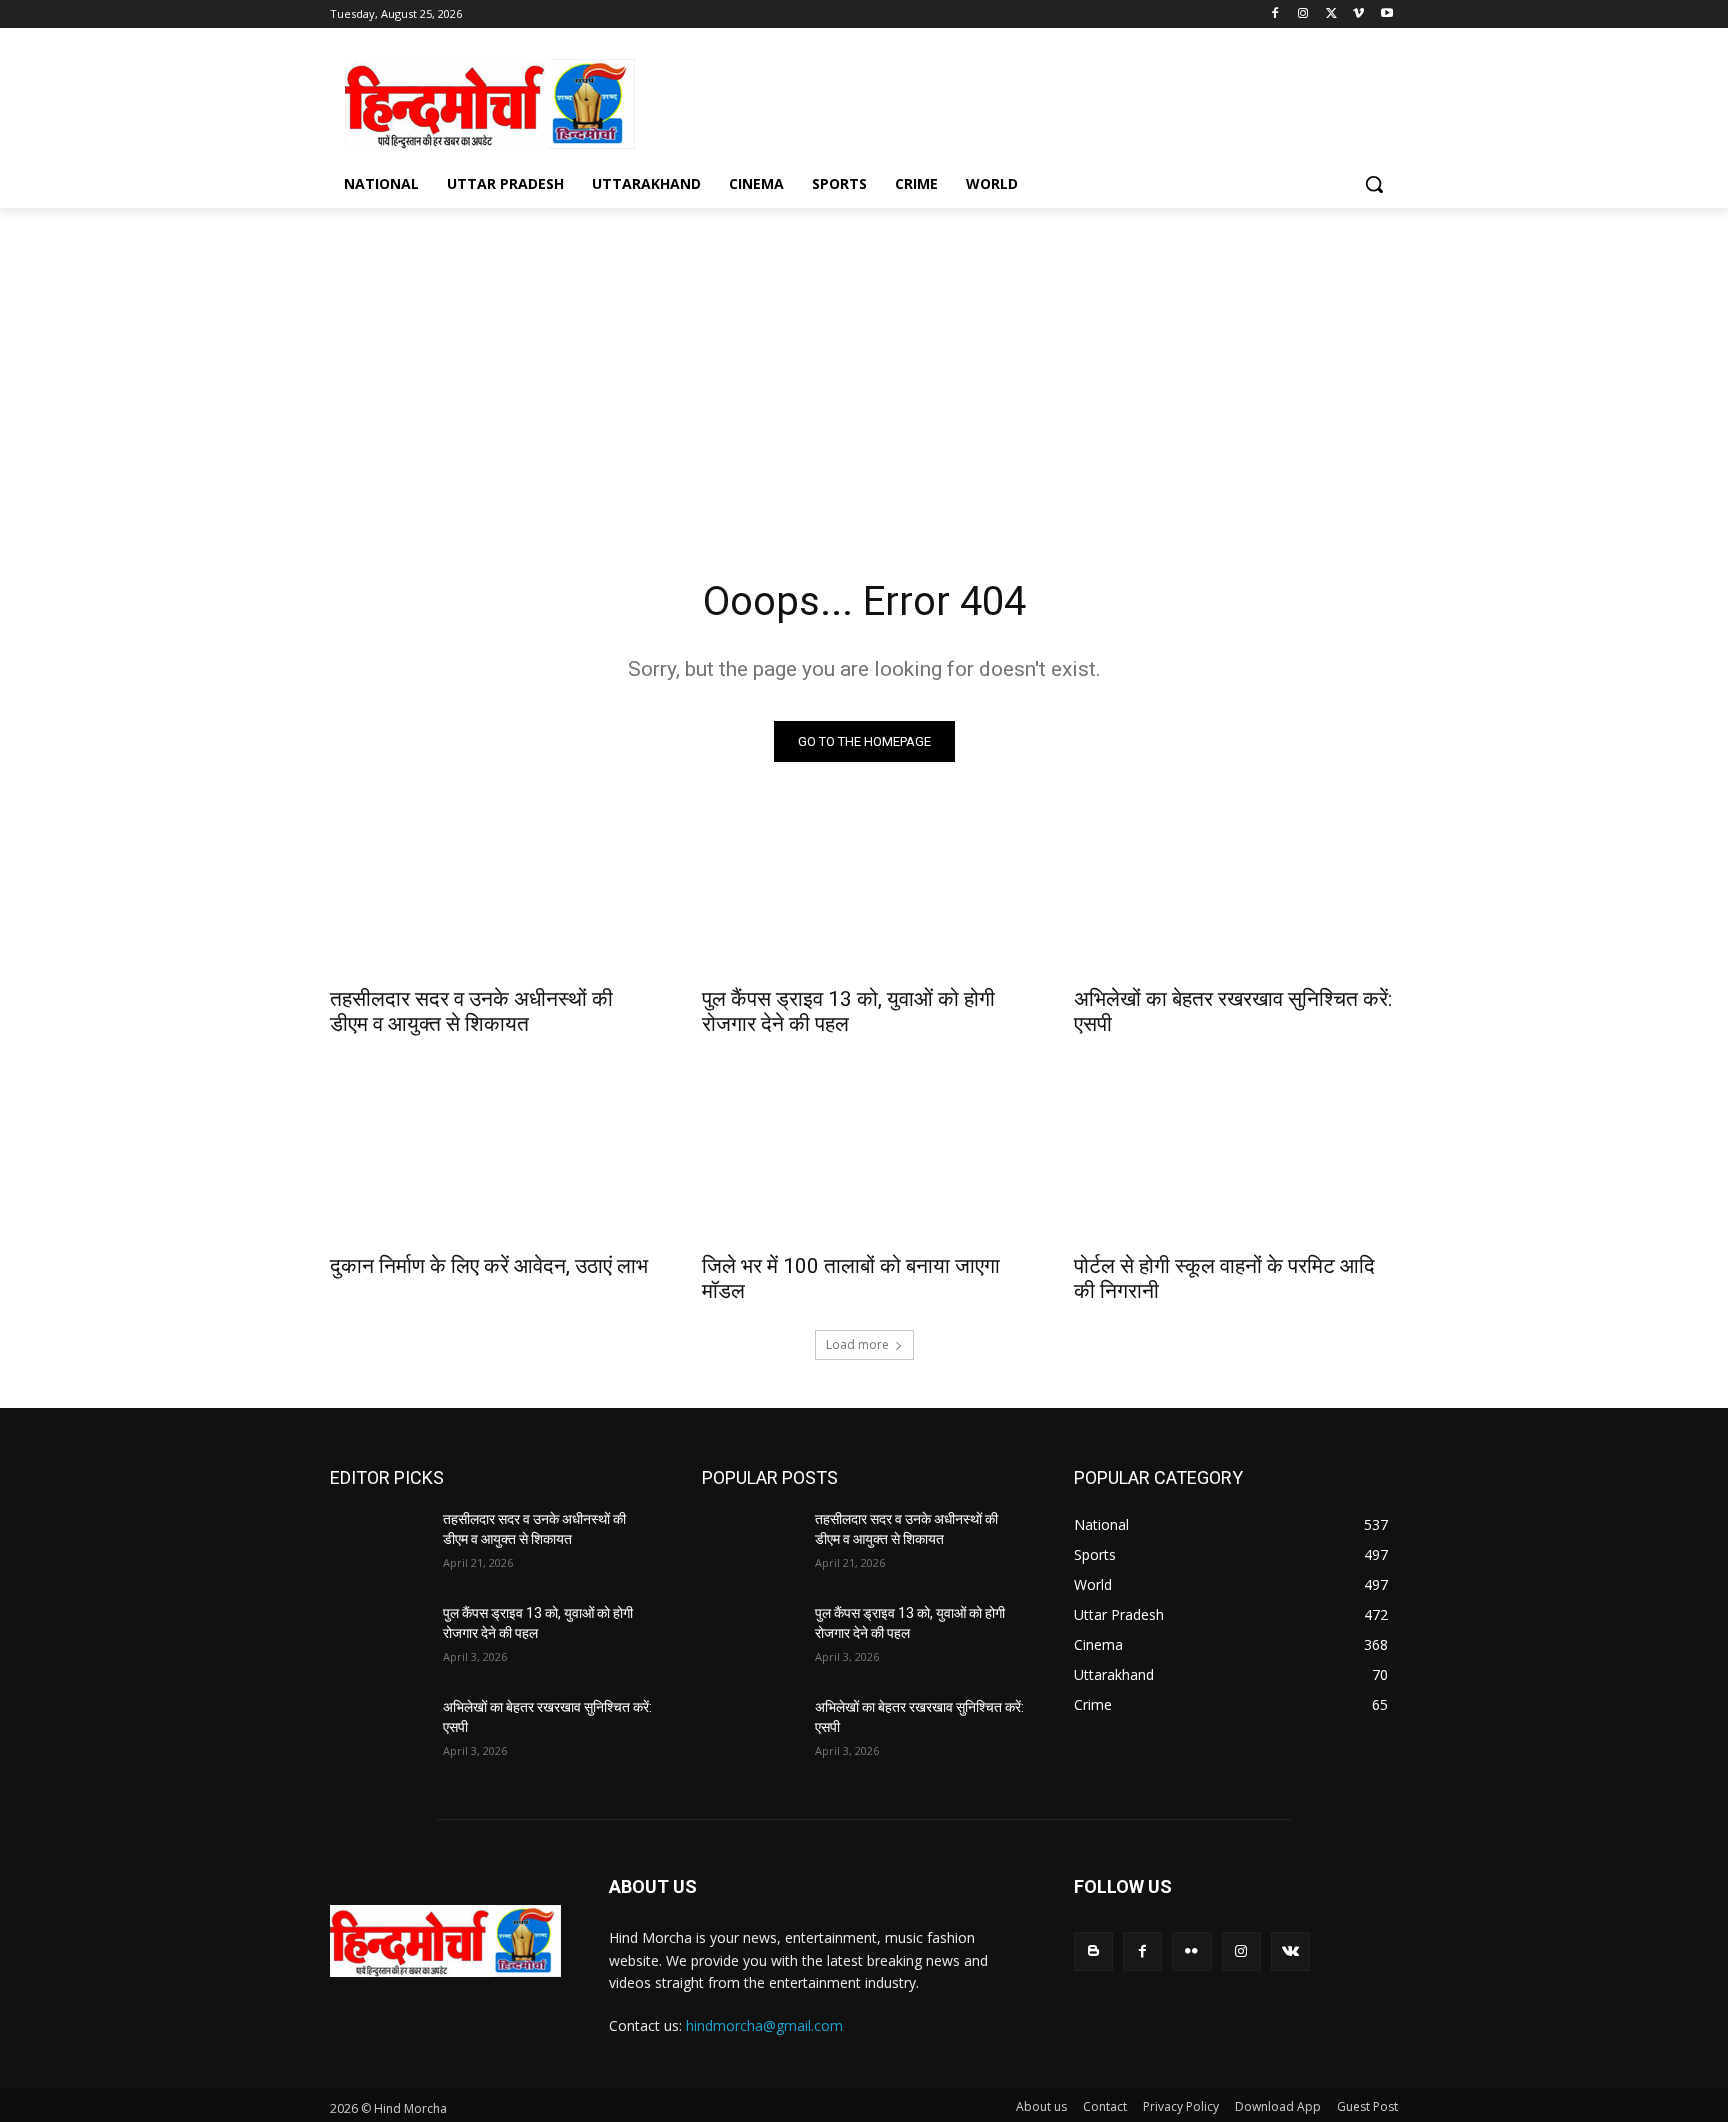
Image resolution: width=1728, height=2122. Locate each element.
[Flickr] (1191, 1951)
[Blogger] (1093, 1951)
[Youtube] (1386, 14)
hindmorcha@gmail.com (764, 2025)
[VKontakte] (1290, 1951)
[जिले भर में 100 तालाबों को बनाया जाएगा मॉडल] (864, 1160)
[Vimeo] (1358, 14)
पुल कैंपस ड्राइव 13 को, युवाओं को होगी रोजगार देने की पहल (848, 1011)
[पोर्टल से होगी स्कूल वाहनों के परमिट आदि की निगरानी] (1236, 1160)
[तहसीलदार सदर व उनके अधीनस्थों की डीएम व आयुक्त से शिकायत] (492, 893)
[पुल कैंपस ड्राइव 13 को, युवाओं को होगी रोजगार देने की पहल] (864, 893)
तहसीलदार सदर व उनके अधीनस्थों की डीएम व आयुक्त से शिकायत (471, 1011)
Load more (857, 1344)
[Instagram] (1303, 14)
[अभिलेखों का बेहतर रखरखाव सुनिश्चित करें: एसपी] (1236, 893)
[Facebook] (1275, 14)
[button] (1374, 184)
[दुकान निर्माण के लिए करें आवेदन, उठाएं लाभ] (492, 1160)
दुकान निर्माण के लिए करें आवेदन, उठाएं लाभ (489, 1266)
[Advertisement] (1014, 101)
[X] (1331, 14)
